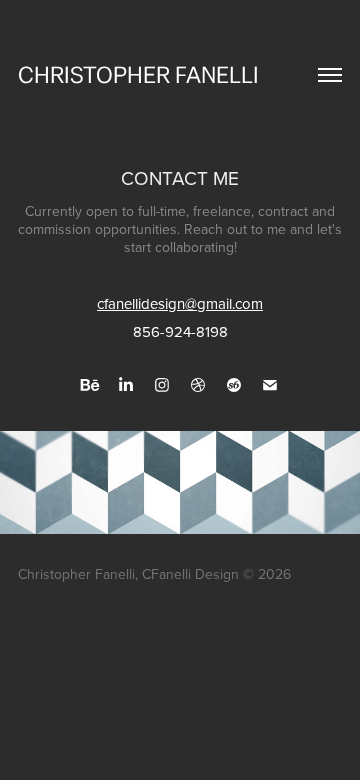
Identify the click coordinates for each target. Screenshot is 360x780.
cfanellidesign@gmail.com (180, 303)
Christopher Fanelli (138, 75)
